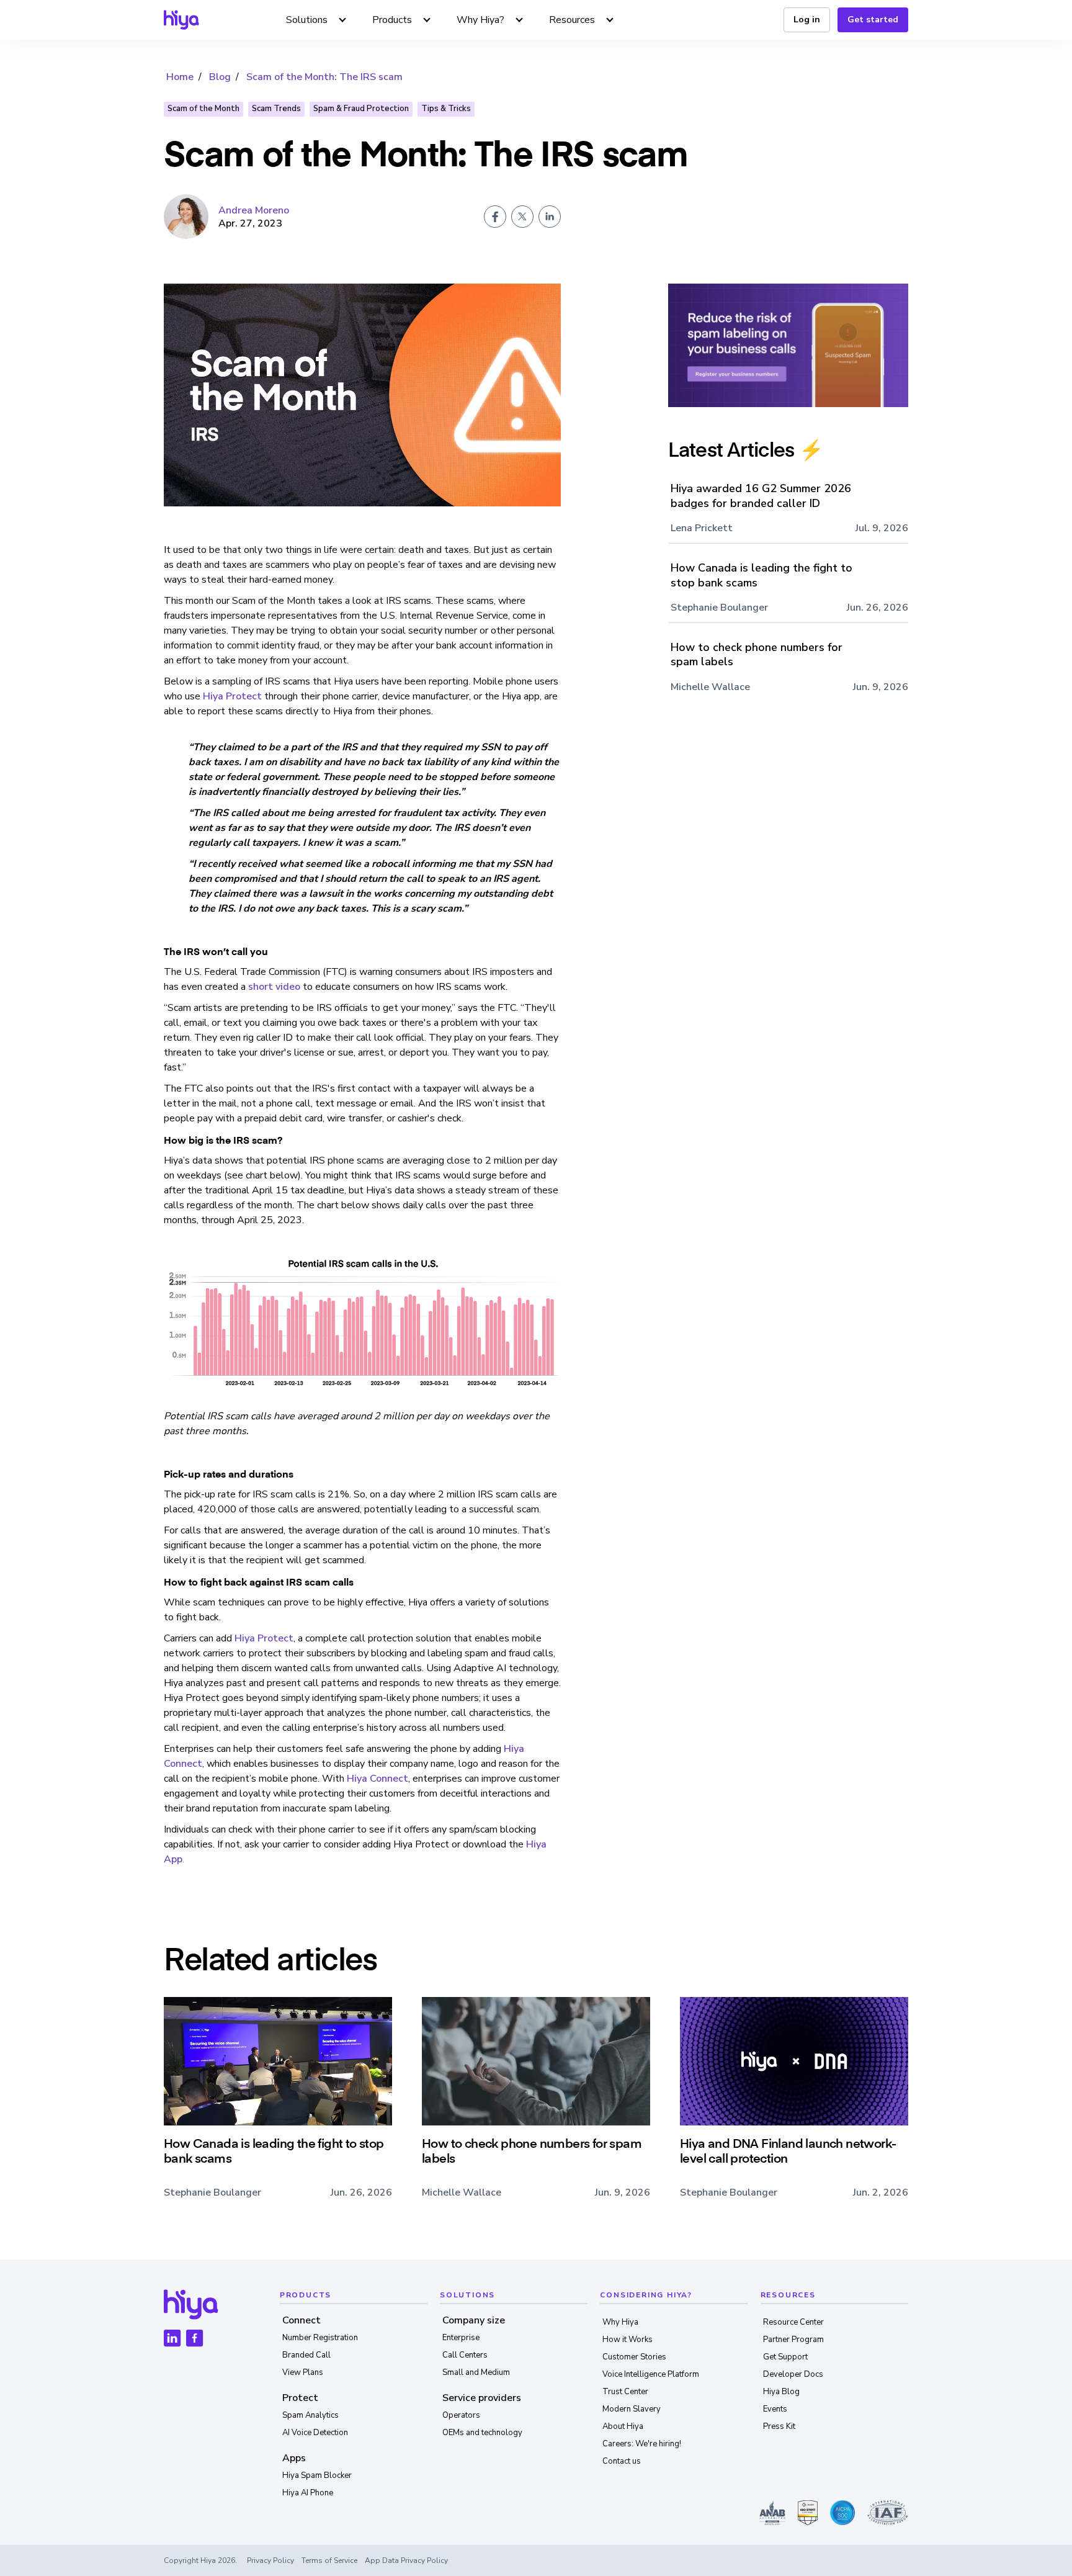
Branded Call (306, 2355)
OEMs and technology (482, 2433)
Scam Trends (276, 109)
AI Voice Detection (315, 2433)
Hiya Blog (781, 2392)
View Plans (303, 2372)
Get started (873, 20)
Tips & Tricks (446, 109)
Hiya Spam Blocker (317, 2475)
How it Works (628, 2340)
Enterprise (461, 2338)
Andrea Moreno (254, 210)
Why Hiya (620, 2322)
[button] (317, 20)
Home (180, 77)
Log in (807, 20)
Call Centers (465, 2355)
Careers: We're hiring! (642, 2444)
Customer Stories (634, 2357)
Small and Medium (476, 2372)
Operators (461, 2415)
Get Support (785, 2357)
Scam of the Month (203, 109)
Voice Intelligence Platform (651, 2374)
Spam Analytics (310, 2415)
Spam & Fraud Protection (361, 109)
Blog (220, 77)
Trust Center (625, 2392)
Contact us (622, 2461)
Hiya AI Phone (308, 2493)
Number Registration (320, 2338)
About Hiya (623, 2426)
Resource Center (793, 2322)
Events (775, 2409)
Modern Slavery (632, 2409)
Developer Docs (793, 2374)
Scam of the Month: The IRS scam (324, 77)
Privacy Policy (270, 2560)
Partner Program (793, 2340)
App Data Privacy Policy (406, 2560)
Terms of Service (329, 2560)
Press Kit (779, 2426)
